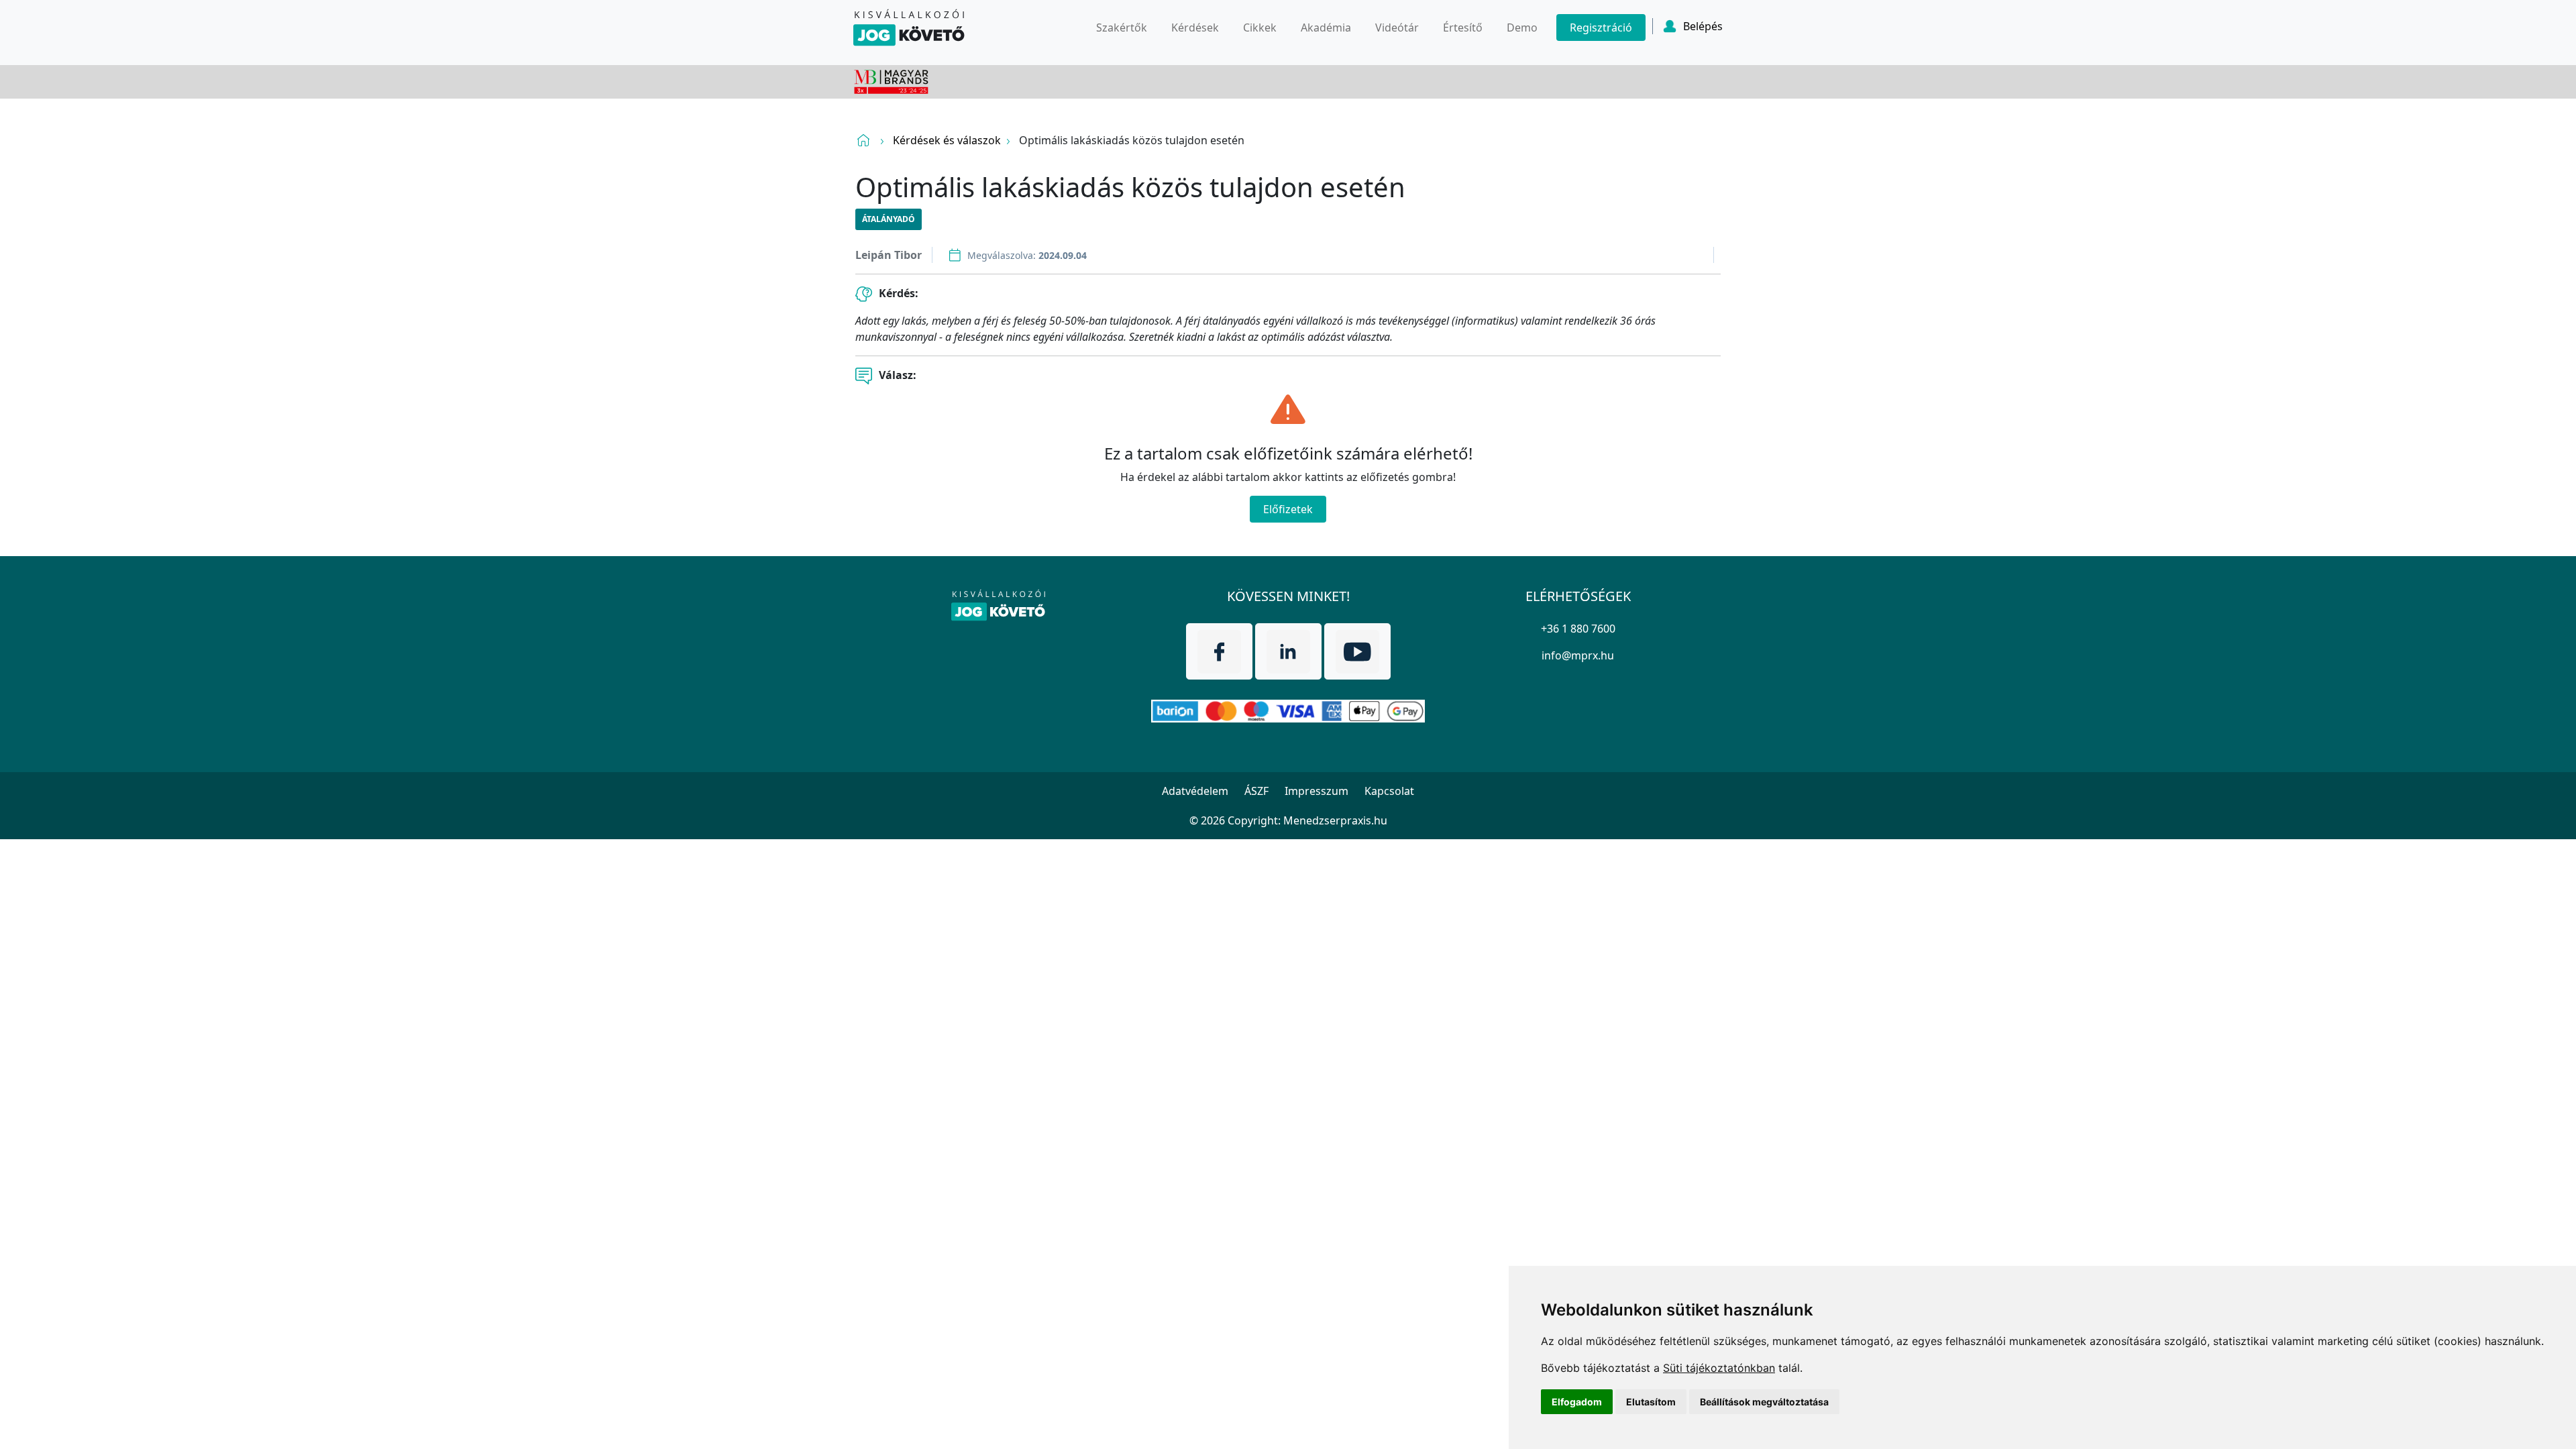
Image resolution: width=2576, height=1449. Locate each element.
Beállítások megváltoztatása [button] (1764, 1402)
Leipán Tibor (889, 255)
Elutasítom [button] (1651, 1402)
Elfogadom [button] (1577, 1402)
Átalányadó (889, 219)
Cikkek (1260, 28)
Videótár (1397, 28)
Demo (1522, 28)
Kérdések (1195, 28)
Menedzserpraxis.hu (1335, 820)
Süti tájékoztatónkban (1719, 1368)
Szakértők (1122, 28)
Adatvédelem (1195, 791)
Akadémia (1326, 28)
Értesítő (1463, 28)
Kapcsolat (1389, 791)
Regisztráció (1601, 28)
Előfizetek (1288, 509)
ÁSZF (1256, 791)
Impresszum (1317, 791)
